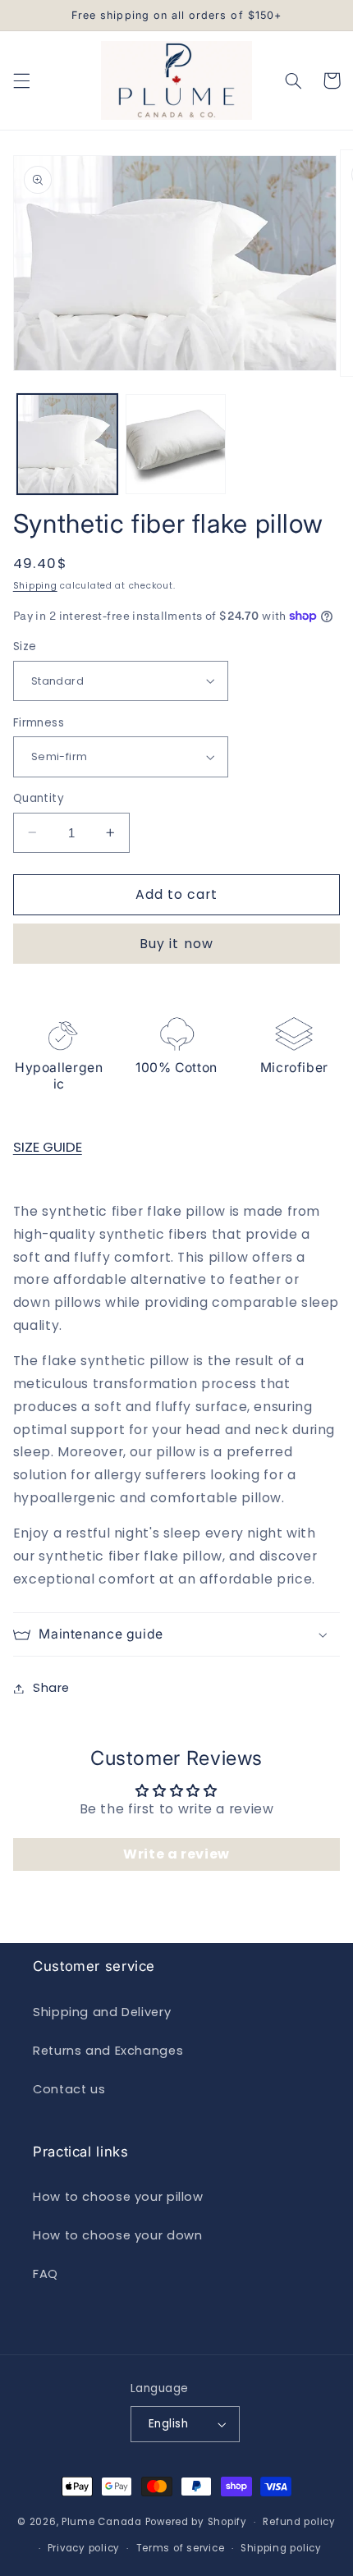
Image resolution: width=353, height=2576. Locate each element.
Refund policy (299, 2522)
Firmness (39, 723)
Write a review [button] (176, 1854)
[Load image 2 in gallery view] (176, 444)
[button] (21, 80)
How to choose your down (118, 2235)
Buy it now (176, 944)
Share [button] (51, 1688)
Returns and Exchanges (108, 2051)
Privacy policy (84, 2548)
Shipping (35, 586)
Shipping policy (281, 2548)
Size (25, 646)
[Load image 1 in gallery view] (67, 444)
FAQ (46, 2274)
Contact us (69, 2089)
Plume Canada (102, 2522)
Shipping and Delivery (102, 2012)
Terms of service (181, 2548)
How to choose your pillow (118, 2197)
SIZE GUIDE (48, 1147)
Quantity (39, 798)
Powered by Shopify (196, 2522)
